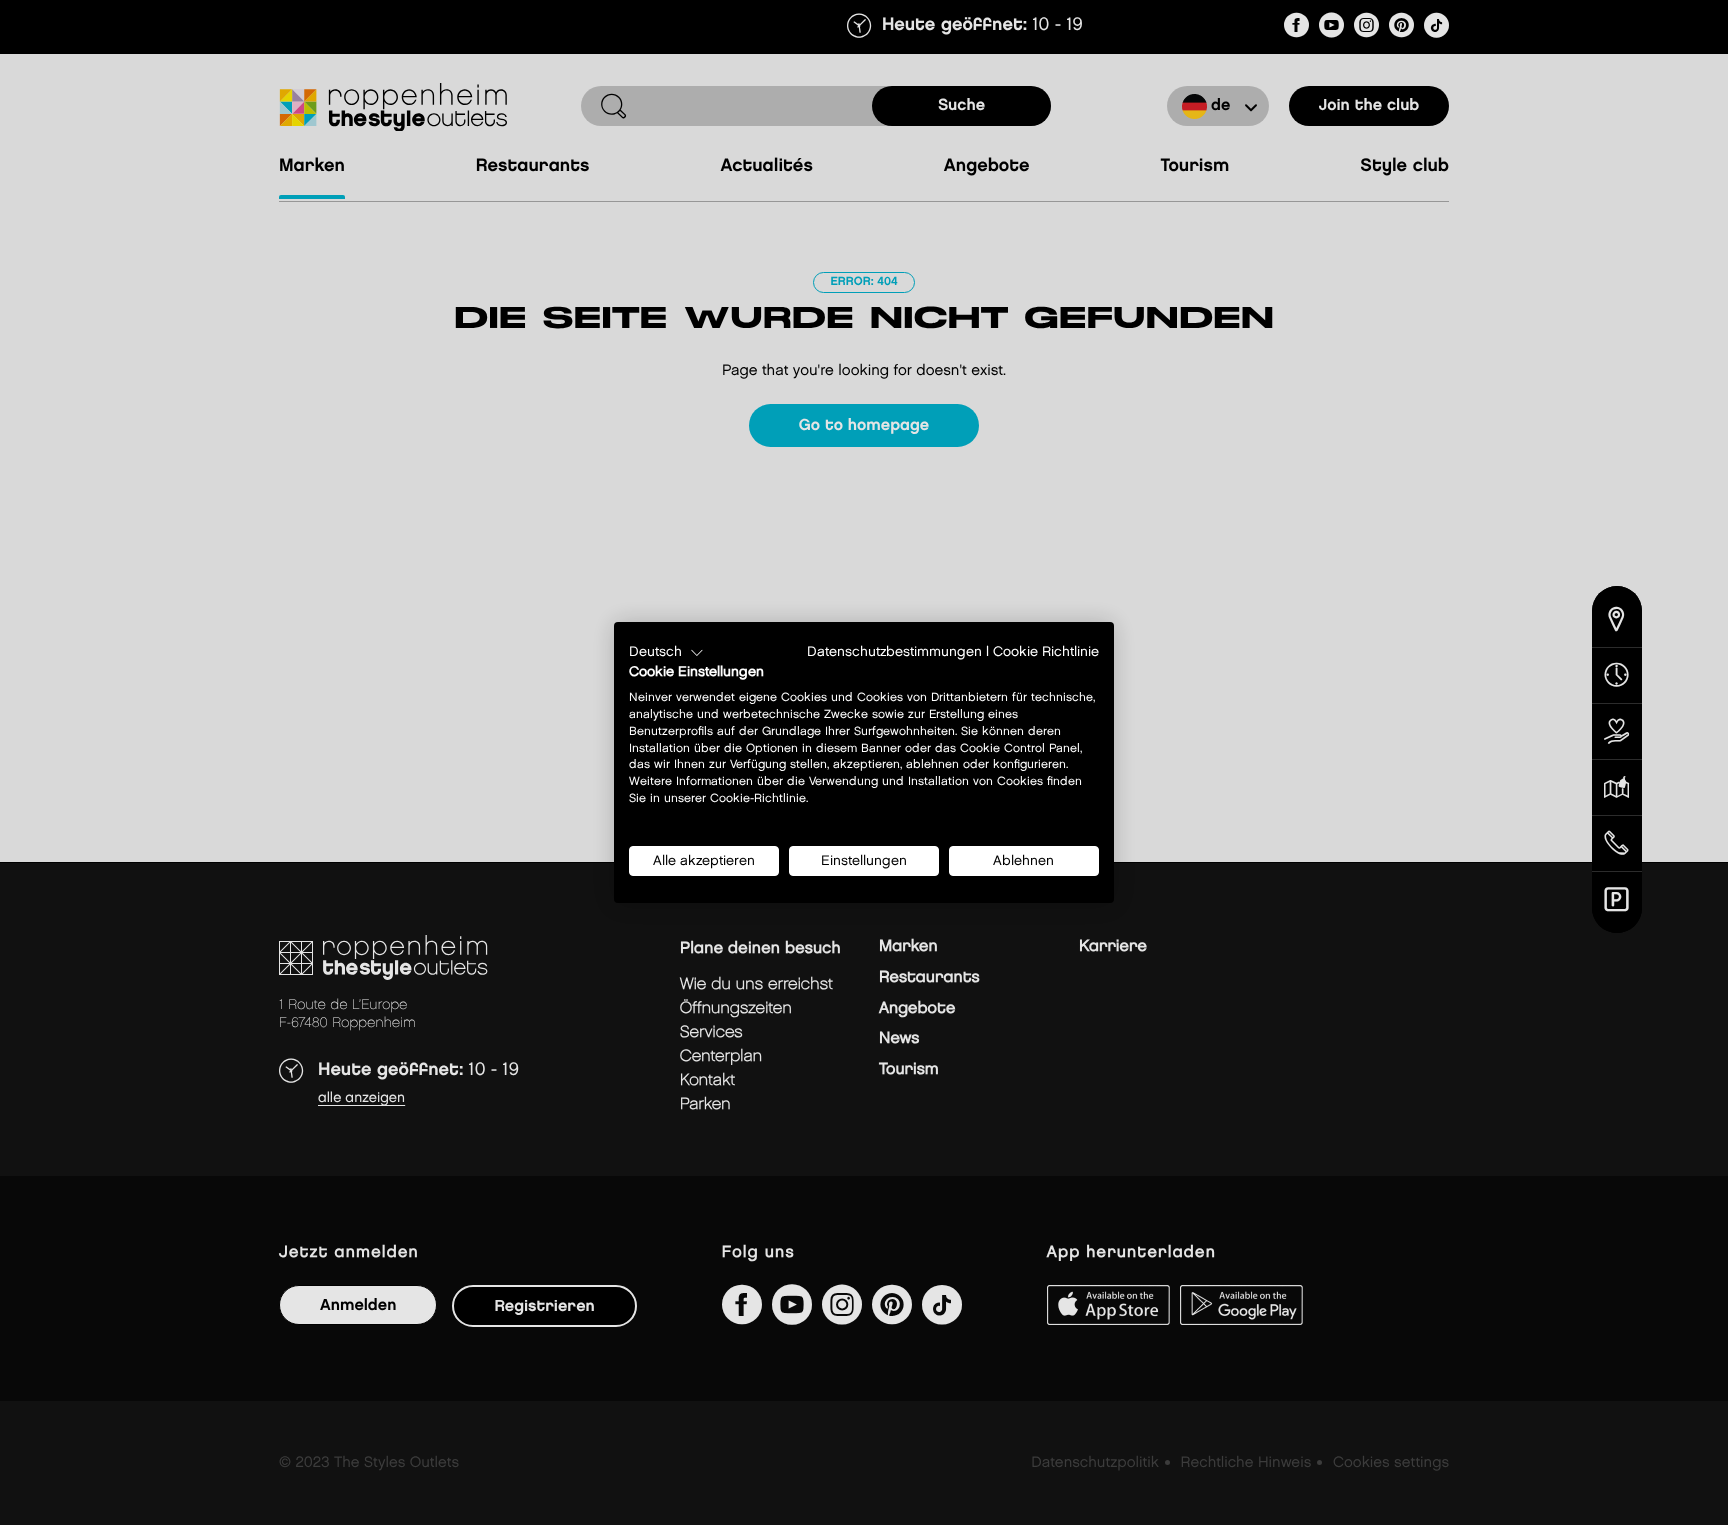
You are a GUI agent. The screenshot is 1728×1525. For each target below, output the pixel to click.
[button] (666, 653)
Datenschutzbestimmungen (894, 652)
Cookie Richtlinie (1046, 652)
